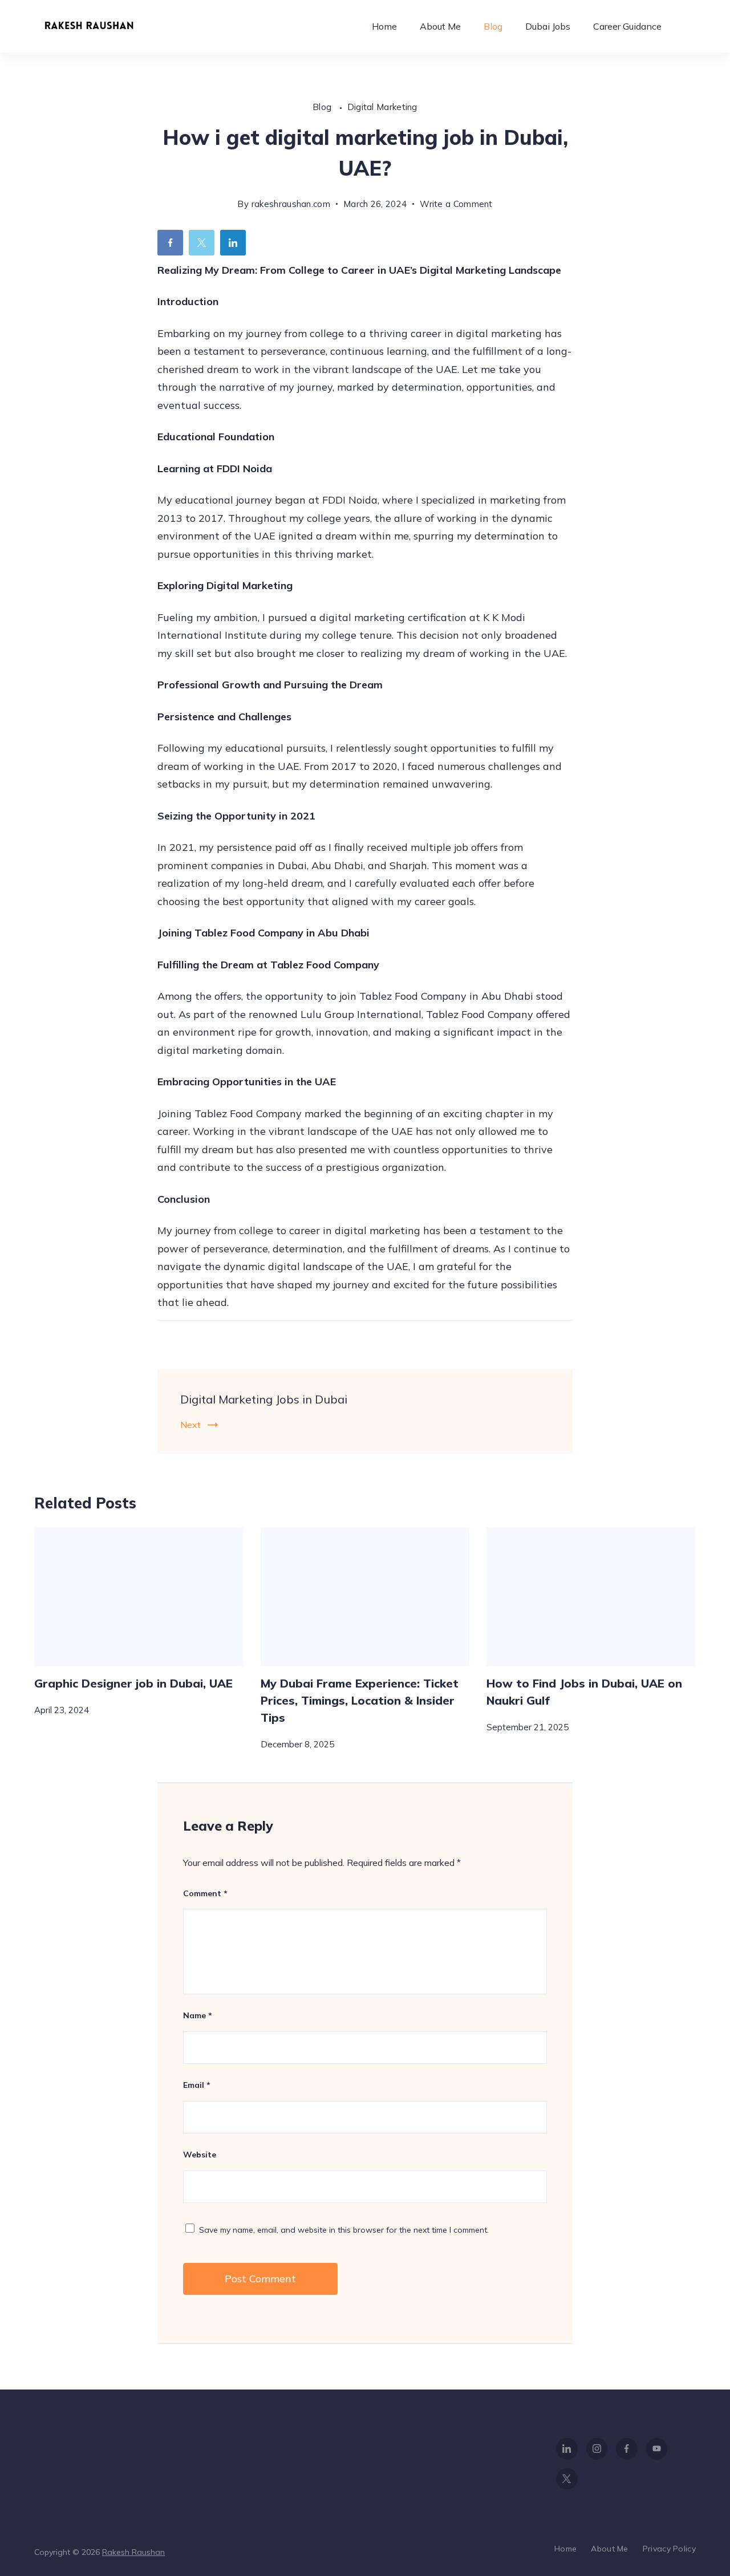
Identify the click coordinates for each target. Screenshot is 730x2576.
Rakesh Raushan (133, 2552)
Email (197, 2085)
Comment (205, 1893)
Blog (493, 26)
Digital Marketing (382, 107)
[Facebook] (627, 2449)
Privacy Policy (669, 2549)
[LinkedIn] (567, 2449)
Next (190, 1425)
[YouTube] (657, 2449)
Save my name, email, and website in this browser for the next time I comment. (344, 2230)
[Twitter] (567, 2479)
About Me (440, 26)
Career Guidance (627, 26)
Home (384, 26)
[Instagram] (597, 2449)
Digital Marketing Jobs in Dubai (264, 1399)
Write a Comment (456, 206)
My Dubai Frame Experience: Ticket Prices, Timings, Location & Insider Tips (360, 1700)
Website (200, 2155)
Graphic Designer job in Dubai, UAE (133, 1683)
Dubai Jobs (548, 26)
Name (198, 2015)
